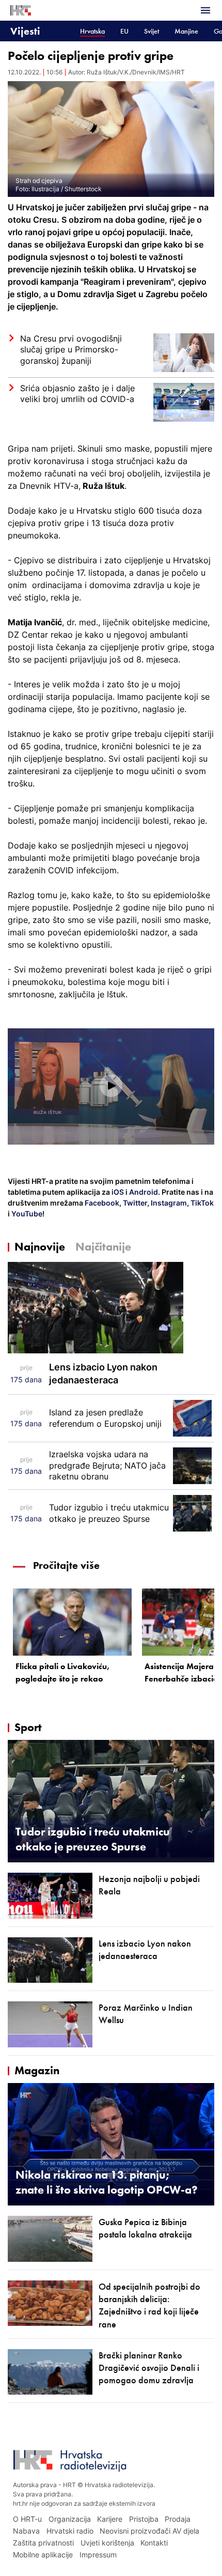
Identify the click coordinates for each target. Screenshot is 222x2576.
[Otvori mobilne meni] (205, 10)
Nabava (26, 2531)
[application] (111, 1086)
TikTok (201, 1203)
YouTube (26, 1214)
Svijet (152, 31)
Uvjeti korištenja (107, 2543)
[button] (111, 1086)
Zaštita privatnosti (43, 2543)
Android (144, 1192)
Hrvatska (92, 31)
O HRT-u (27, 2519)
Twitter (134, 1203)
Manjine (186, 31)
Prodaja (178, 2519)
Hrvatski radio (70, 2531)
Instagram (168, 1203)
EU (124, 31)
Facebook (101, 1203)
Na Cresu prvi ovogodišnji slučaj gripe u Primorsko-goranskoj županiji (71, 350)
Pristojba (144, 2519)
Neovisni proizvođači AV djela (149, 2531)
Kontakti (154, 2543)
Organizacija (70, 2519)
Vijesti (25, 31)
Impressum (98, 2555)
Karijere (110, 2519)
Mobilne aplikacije (43, 2555)
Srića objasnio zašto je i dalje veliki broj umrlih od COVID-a (77, 394)
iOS (118, 1192)
